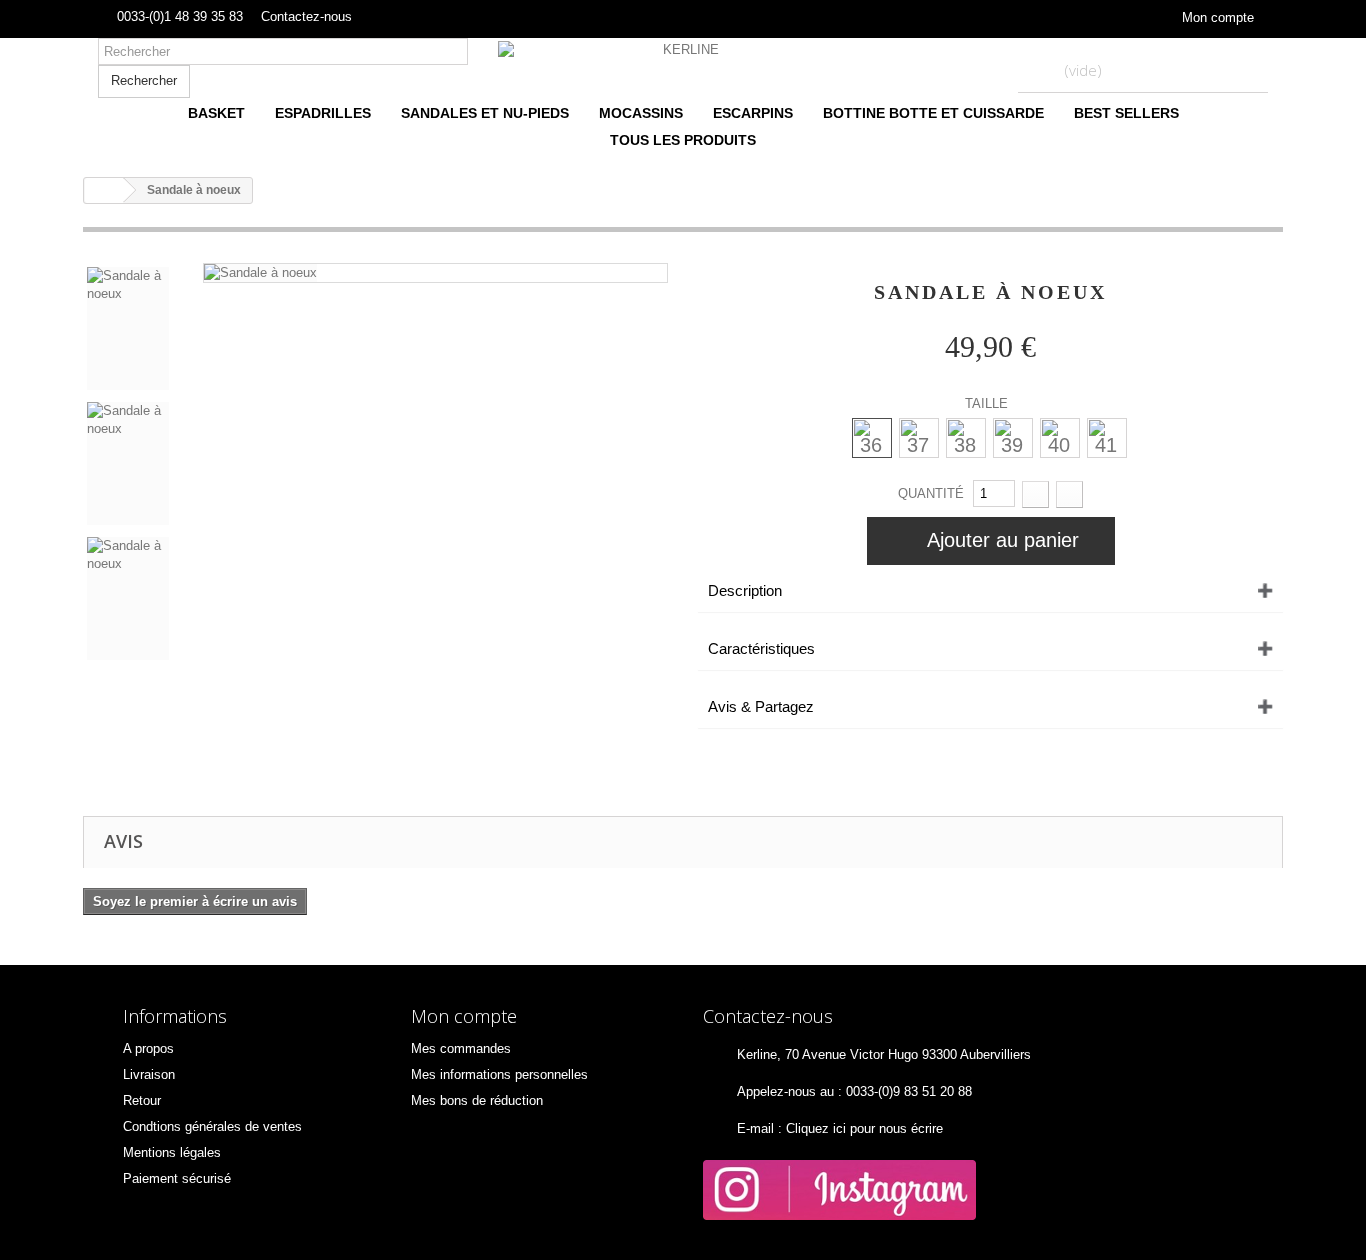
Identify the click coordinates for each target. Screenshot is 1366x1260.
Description (745, 590)
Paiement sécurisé (177, 1178)
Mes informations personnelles (499, 1074)
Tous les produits (683, 140)
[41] (1106, 437)
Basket (216, 113)
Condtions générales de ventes (212, 1126)
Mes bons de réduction (477, 1100)
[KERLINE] (683, 50)
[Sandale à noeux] (260, 272)
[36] (871, 437)
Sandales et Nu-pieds (485, 113)
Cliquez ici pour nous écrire (864, 1128)
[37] (918, 437)
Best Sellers (1126, 113)
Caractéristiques (761, 648)
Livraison (149, 1074)
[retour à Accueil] (104, 190)
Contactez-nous (306, 16)
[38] (965, 437)
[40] (1059, 437)
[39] (1012, 437)
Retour (142, 1100)
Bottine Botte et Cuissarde (933, 113)
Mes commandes (461, 1048)
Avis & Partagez (761, 706)
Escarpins (753, 113)
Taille (988, 403)
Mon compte (1218, 17)
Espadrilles (323, 113)
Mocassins (641, 113)
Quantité (931, 493)
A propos (148, 1048)
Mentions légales (172, 1152)
